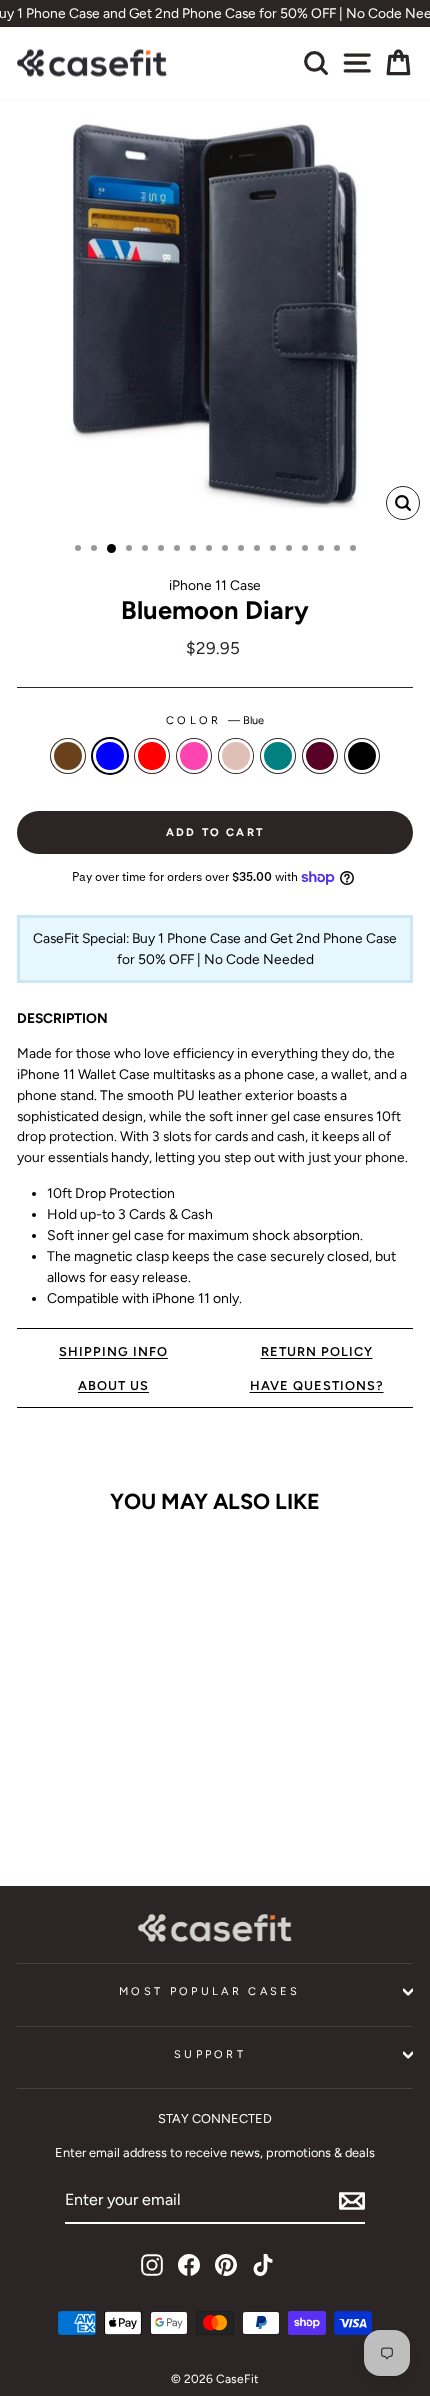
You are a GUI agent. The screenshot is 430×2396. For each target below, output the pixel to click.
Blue (110, 756)
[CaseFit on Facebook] (189, 2265)
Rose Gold (236, 756)
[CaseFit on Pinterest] (226, 2265)
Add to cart (92, 1809)
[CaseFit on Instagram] (152, 2265)
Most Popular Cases (210, 1991)
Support (210, 2054)
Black (362, 756)
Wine (320, 756)
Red (152, 756)
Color (215, 720)
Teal (278, 756)
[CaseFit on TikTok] (263, 2265)
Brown (68, 756)
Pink (194, 756)
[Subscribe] (352, 2201)
